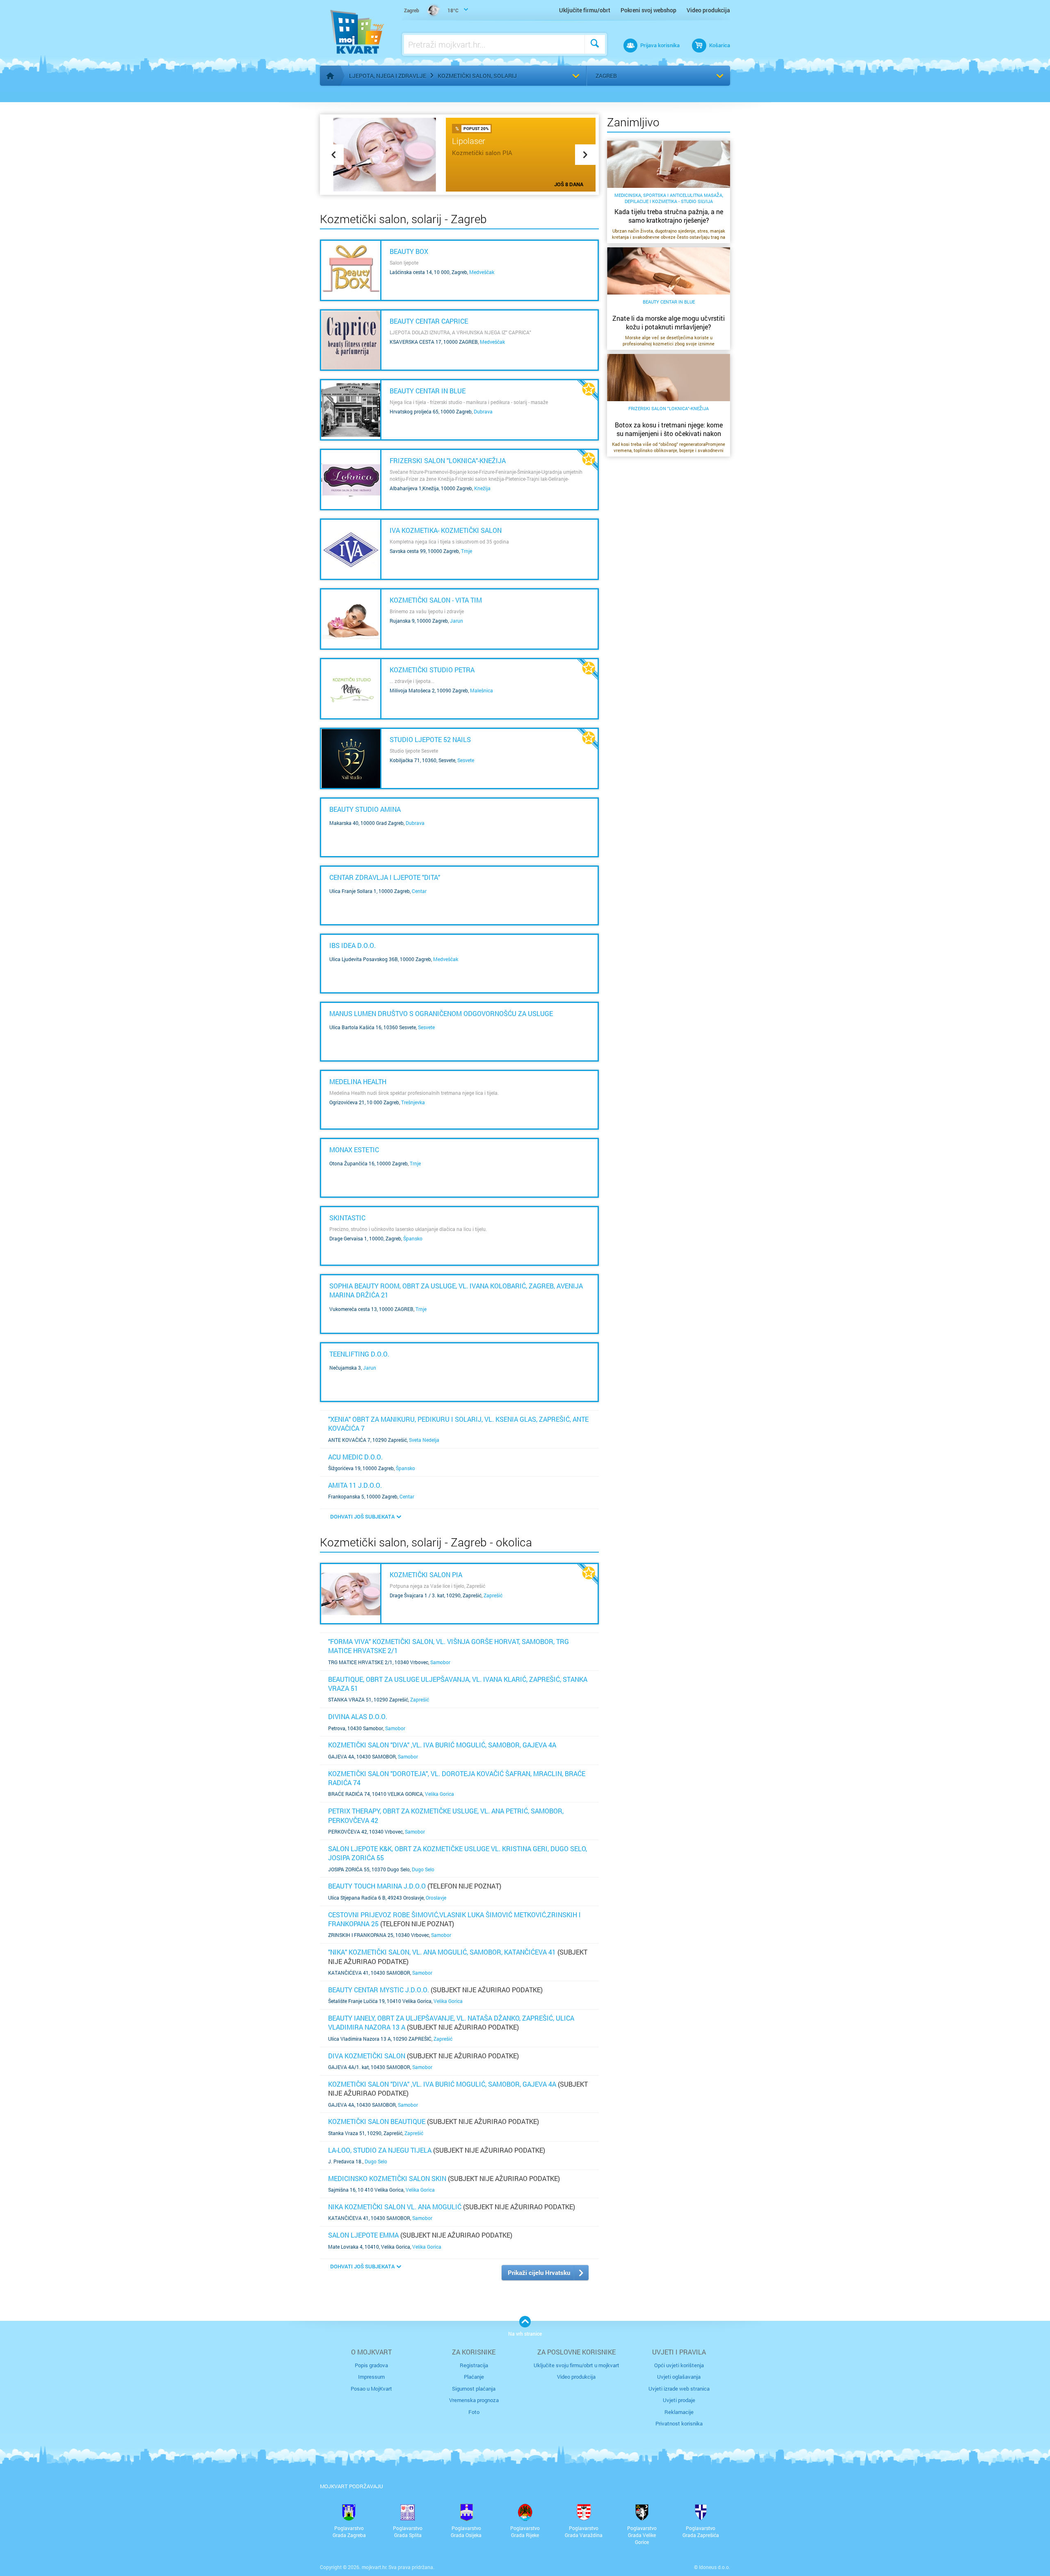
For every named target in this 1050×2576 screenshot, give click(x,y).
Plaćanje (474, 2377)
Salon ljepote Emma (363, 2235)
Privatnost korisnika (679, 2423)
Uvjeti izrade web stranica (679, 2389)
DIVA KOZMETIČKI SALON (367, 2056)
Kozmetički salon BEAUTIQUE (377, 2121)
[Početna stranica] (330, 76)
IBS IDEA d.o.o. (353, 945)
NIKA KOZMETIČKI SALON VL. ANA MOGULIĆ (395, 2207)
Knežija (482, 488)
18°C (431, 10)
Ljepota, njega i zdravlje (388, 76)
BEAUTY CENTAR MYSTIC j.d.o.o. (379, 1990)
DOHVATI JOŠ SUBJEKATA (362, 1516)
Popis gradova (371, 2365)
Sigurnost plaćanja (474, 2389)
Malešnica (482, 690)
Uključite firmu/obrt (585, 10)
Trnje (467, 551)
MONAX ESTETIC (354, 1150)
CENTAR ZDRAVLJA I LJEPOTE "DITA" (385, 877)
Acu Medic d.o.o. (355, 1457)
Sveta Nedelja (424, 1440)
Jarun (457, 621)
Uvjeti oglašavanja (679, 2377)
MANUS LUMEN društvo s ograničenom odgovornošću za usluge (441, 1013)
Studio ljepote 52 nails (430, 739)
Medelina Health (358, 1081)
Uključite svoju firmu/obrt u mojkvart (576, 2365)
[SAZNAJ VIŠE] (351, 270)
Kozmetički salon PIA (426, 1575)
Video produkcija (708, 10)
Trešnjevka (413, 1102)
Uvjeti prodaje (679, 2400)
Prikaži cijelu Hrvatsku (539, 2272)
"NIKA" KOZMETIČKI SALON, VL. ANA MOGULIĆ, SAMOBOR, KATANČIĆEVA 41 (442, 1952)
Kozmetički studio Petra (432, 670)
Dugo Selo (423, 1869)
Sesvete (466, 760)
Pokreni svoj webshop (648, 10)
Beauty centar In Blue (428, 391)
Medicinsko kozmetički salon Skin (387, 2178)
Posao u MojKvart (371, 2389)
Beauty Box (409, 251)
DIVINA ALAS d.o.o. (358, 1716)
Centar (419, 891)
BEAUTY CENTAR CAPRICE (429, 321)
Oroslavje (436, 1898)
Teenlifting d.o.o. (359, 1354)
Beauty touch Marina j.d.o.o (377, 1886)
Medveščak (482, 272)
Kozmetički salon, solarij (477, 76)
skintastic (347, 1218)
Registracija (474, 2365)
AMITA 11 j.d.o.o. (355, 1485)
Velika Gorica (439, 1794)
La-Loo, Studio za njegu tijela (380, 2150)
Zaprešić (493, 1595)
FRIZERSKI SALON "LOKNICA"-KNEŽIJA (448, 460)
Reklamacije (679, 2412)
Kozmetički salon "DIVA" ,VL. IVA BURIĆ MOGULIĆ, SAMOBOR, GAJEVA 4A (442, 1745)
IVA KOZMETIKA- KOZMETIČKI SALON (446, 530)
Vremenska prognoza (474, 2400)
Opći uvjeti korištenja (679, 2365)
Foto (474, 2412)
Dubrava (483, 411)
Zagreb (606, 76)
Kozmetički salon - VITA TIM (436, 600)
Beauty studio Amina (365, 809)
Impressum (371, 2377)
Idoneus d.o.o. (714, 2567)
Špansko (413, 1238)
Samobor (440, 1662)
